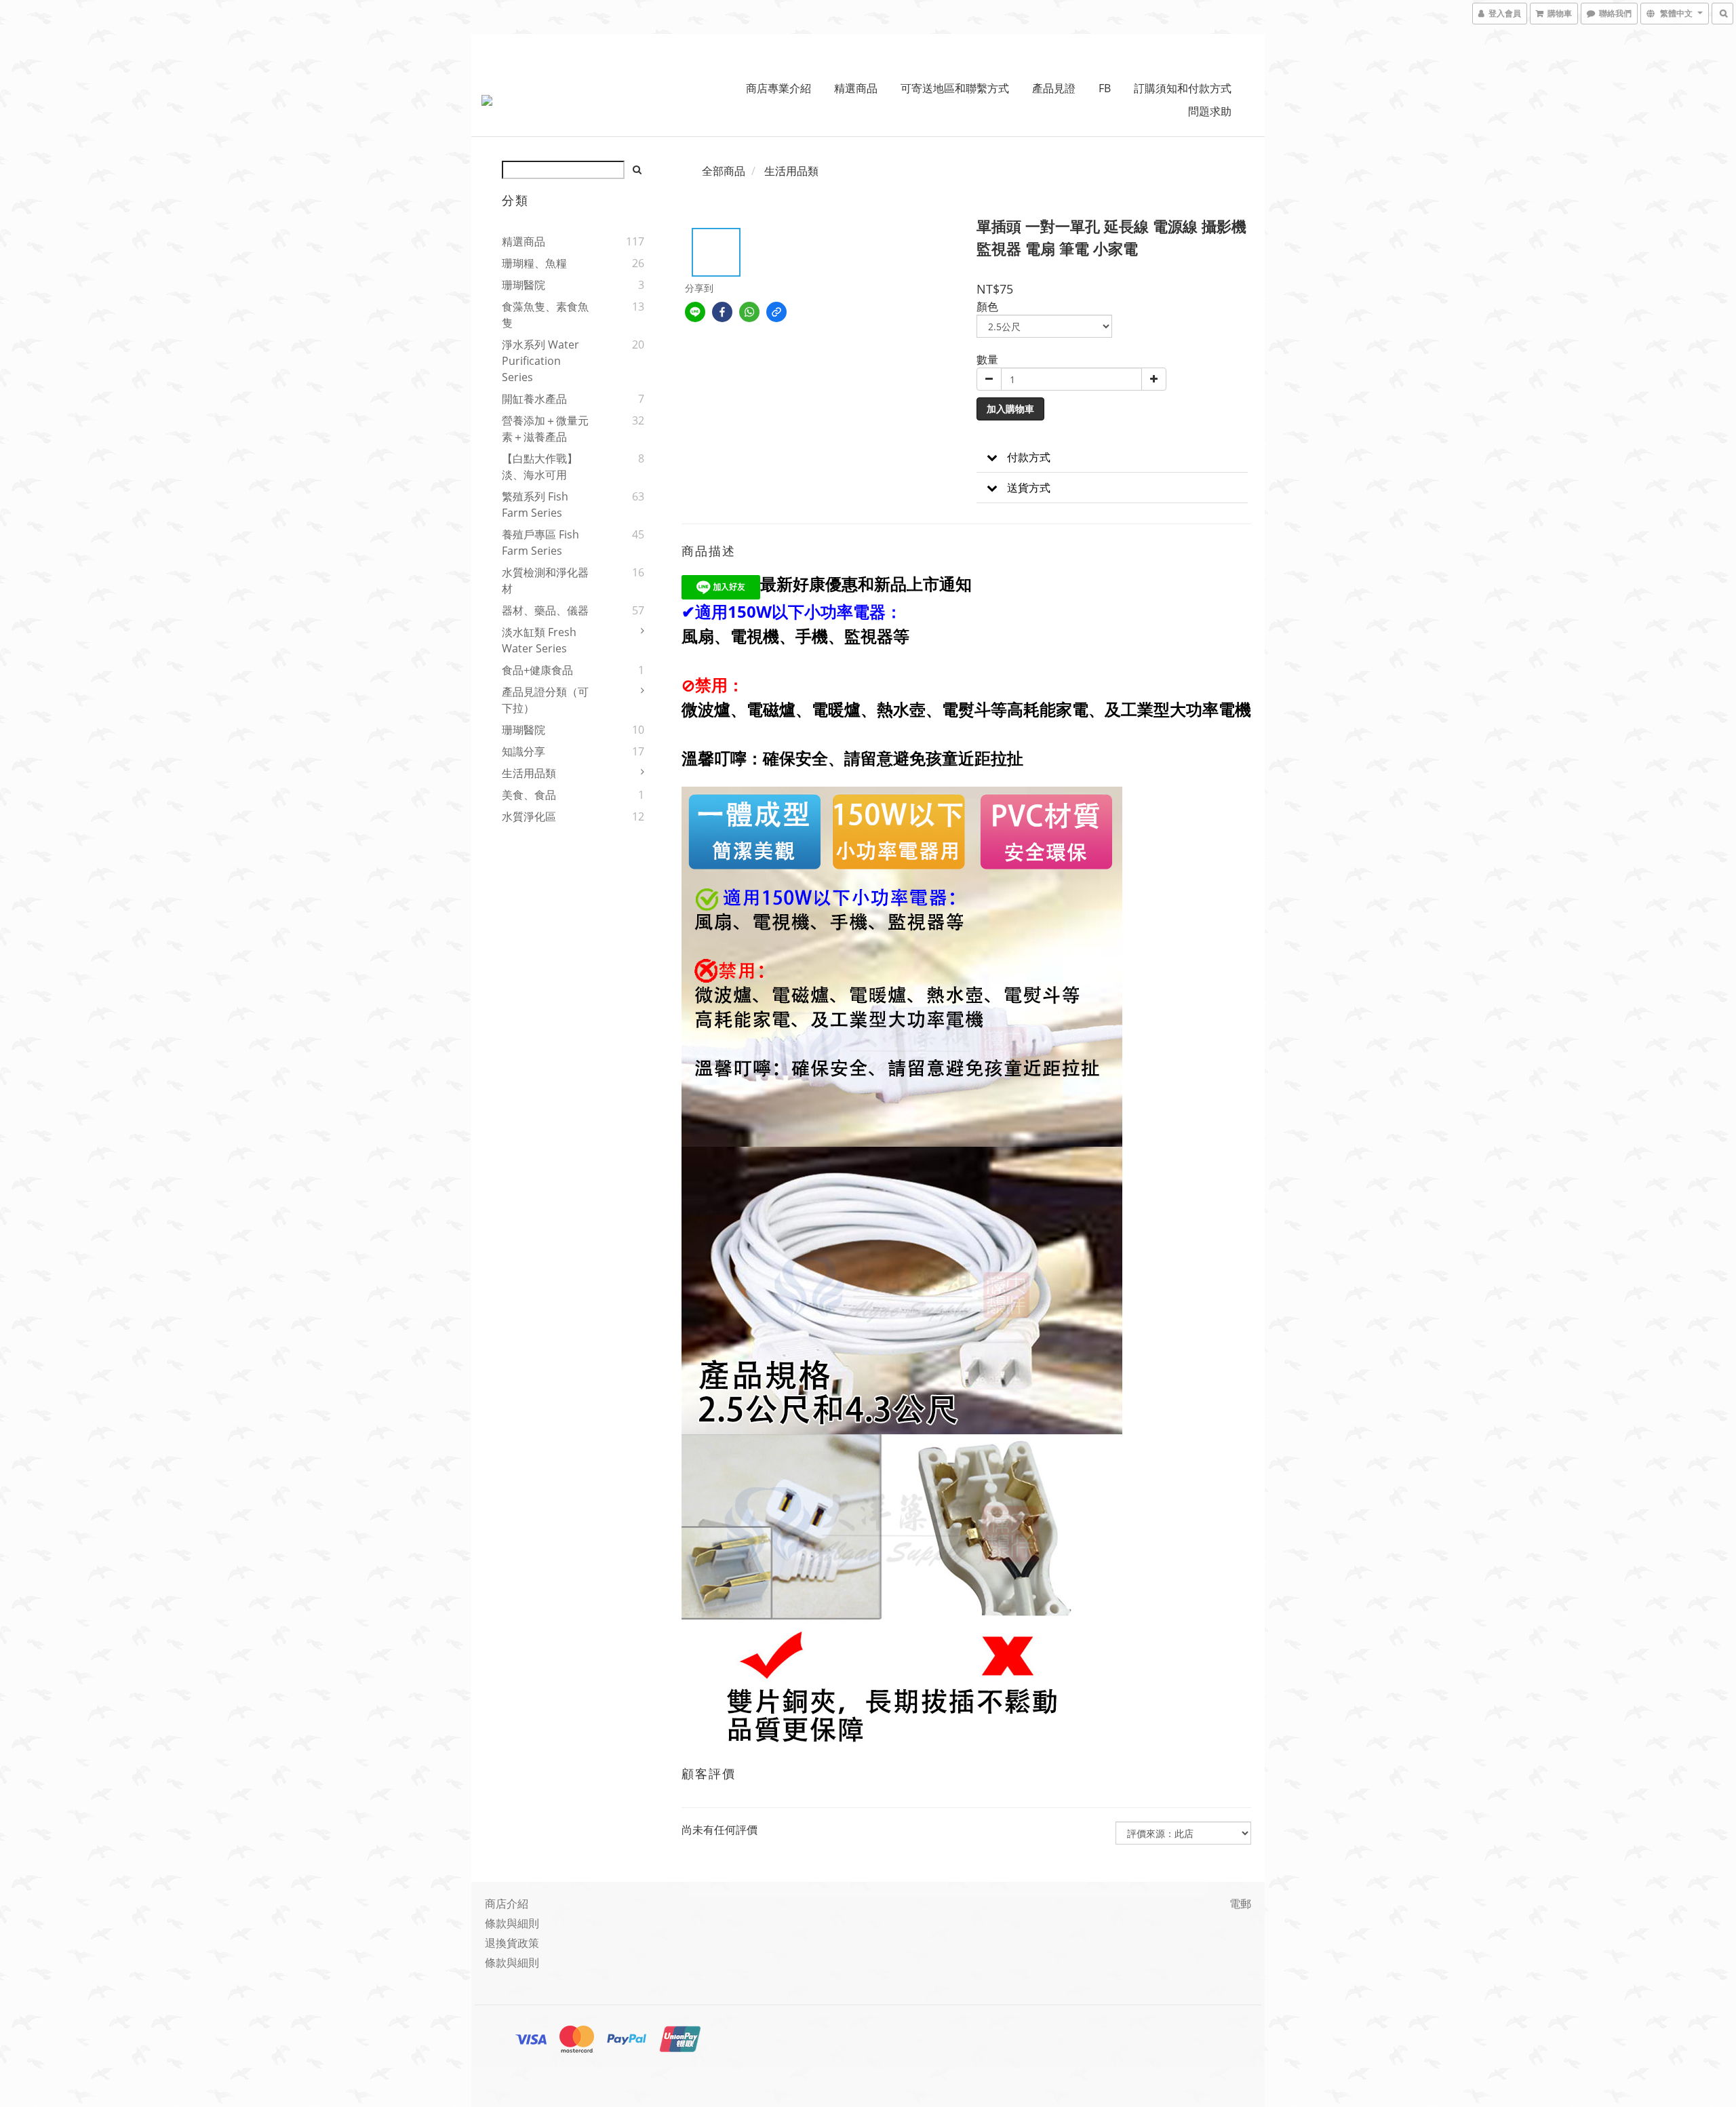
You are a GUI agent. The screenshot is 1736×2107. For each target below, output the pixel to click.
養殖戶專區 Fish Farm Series (540, 543)
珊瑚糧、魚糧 (534, 263)
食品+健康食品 (537, 670)
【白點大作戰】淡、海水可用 (540, 467)
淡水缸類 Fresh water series (539, 640)
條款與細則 (512, 1923)
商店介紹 (507, 1904)
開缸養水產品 (534, 399)
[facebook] (722, 312)
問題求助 (1210, 111)
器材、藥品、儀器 (545, 610)
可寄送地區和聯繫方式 (955, 88)
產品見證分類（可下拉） (545, 700)
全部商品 (724, 171)
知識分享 (524, 751)
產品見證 (1054, 88)
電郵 (1240, 1904)
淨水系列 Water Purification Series (540, 361)
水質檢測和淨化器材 (545, 580)
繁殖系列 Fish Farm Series (535, 505)
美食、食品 (529, 795)
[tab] (1112, 457)
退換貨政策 (512, 1943)
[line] (695, 312)
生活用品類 (529, 773)
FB (1105, 88)
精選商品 (856, 88)
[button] (1112, 457)
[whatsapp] (749, 312)
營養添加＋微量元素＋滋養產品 (545, 429)
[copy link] (776, 312)
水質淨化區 (529, 816)
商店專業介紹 (778, 88)
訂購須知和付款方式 (1183, 88)
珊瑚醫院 (524, 285)
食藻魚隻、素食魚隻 (545, 315)
